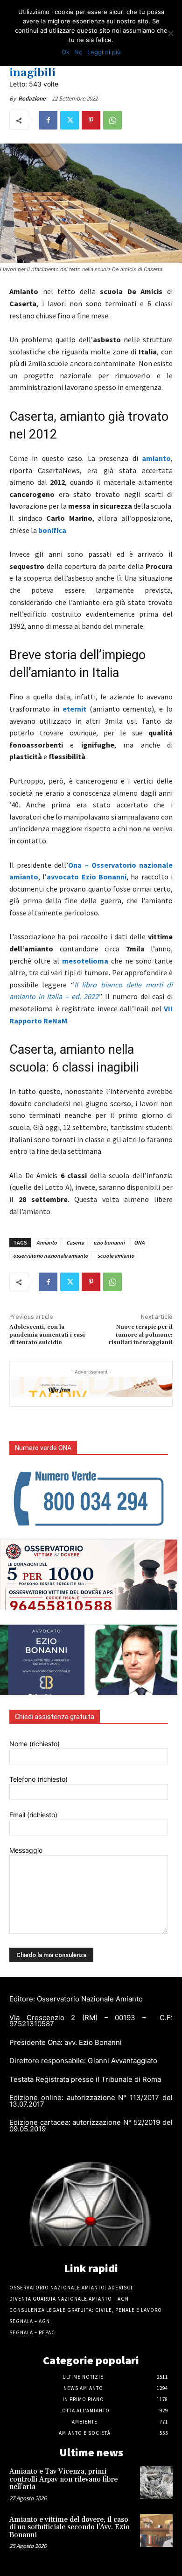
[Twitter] (70, 120)
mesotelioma (85, 961)
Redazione (32, 98)
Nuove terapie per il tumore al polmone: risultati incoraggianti (141, 1335)
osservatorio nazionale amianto (51, 1256)
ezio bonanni (109, 1242)
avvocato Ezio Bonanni (87, 877)
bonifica (52, 530)
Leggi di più (104, 52)
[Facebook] (48, 120)
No (78, 52)
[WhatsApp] (112, 120)
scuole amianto (116, 1256)
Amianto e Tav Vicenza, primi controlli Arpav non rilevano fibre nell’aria (63, 2479)
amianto (156, 458)
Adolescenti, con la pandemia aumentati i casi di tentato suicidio (47, 1335)
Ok (66, 52)
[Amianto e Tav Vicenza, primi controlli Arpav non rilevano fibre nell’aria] (156, 2482)
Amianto (47, 1242)
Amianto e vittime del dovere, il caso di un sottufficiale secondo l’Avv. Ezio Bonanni (70, 2527)
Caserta (75, 1242)
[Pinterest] (91, 120)
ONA (139, 1242)
